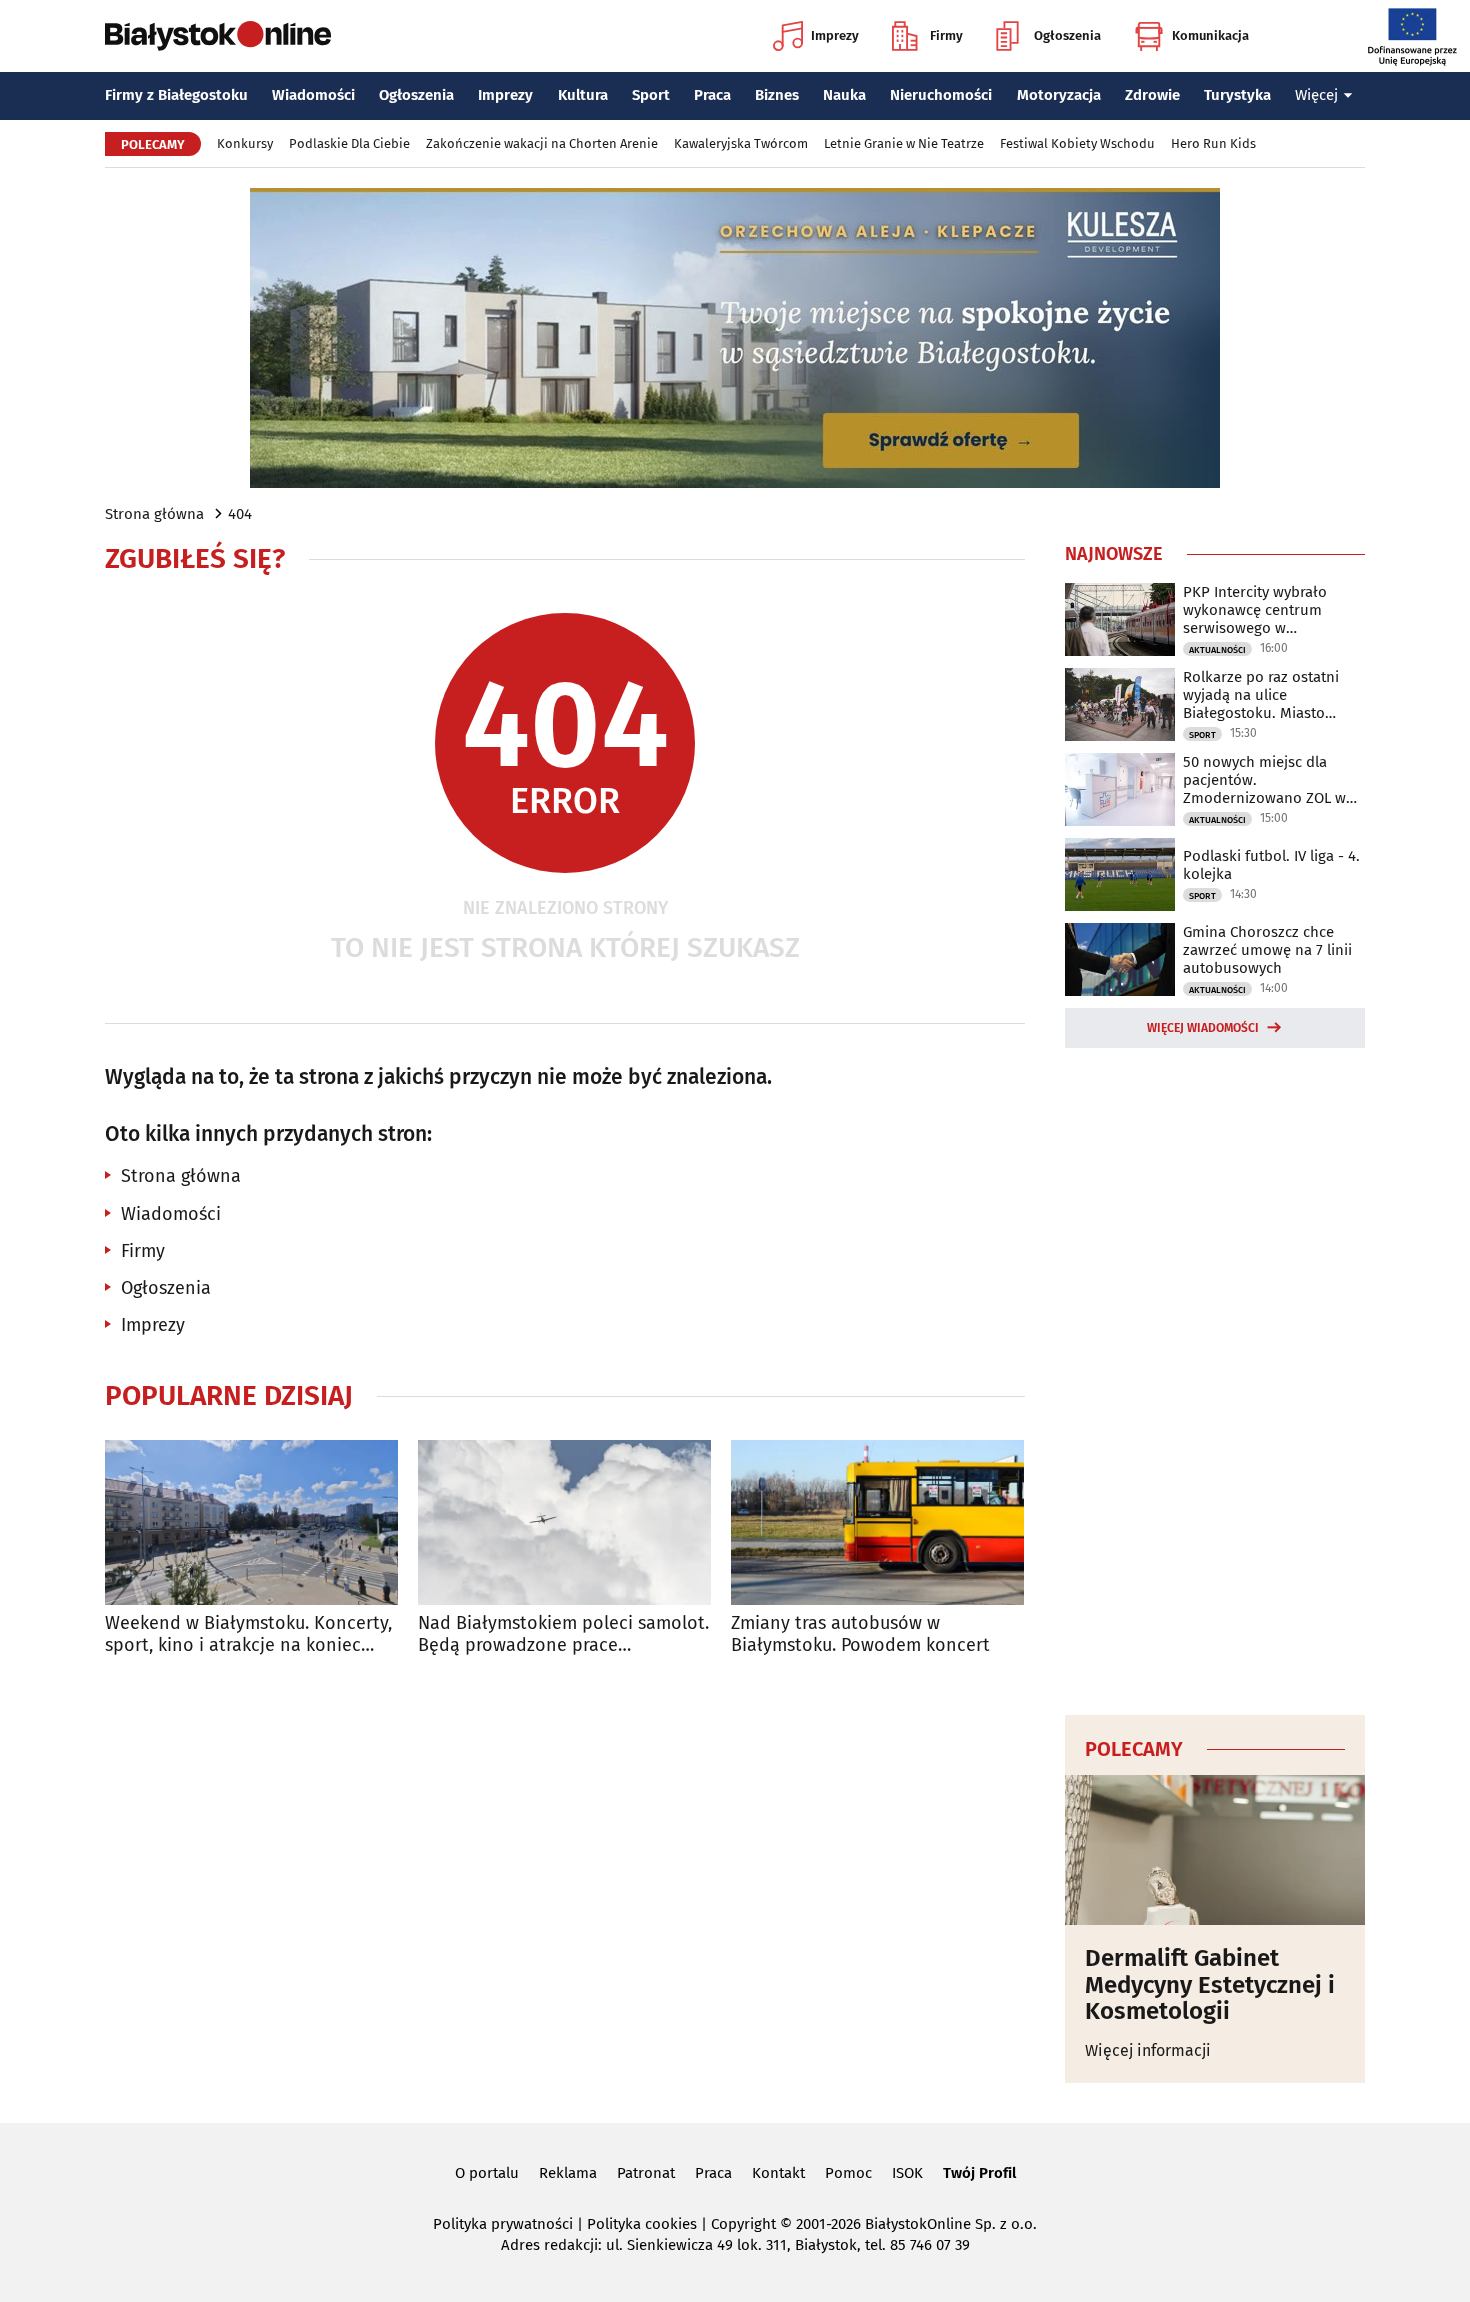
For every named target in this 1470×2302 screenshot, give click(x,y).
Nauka (844, 95)
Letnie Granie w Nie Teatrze (904, 143)
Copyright (743, 2224)
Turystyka (1237, 95)
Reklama (568, 2173)
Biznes (777, 95)
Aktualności (1217, 650)
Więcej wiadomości (1203, 1028)
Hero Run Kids (1213, 143)
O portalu (487, 2173)
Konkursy (245, 143)
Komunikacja (1210, 35)
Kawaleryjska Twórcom (741, 143)
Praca (712, 95)
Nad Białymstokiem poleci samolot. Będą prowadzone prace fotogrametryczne (563, 1634)
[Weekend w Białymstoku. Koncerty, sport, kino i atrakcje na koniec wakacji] (251, 1522)
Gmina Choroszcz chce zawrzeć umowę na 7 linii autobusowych (1267, 950)
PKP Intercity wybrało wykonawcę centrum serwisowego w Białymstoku (1255, 610)
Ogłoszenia (1067, 35)
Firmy (946, 35)
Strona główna (154, 514)
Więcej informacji (1148, 2050)
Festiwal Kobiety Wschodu (1077, 143)
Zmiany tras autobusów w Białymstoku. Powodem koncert (860, 1634)
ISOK (907, 2173)
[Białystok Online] (218, 36)
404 (240, 514)
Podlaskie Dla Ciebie (349, 143)
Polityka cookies (642, 2224)
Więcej (1316, 95)
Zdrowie (1152, 95)
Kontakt (778, 2173)
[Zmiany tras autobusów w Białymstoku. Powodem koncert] (877, 1522)
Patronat (646, 2173)
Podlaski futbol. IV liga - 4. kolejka (1271, 865)
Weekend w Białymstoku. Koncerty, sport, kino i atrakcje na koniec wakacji (248, 1634)
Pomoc (848, 2173)
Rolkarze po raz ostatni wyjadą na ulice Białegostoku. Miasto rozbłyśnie (1261, 695)
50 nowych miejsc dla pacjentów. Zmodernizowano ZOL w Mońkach (1264, 780)
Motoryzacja (1059, 95)
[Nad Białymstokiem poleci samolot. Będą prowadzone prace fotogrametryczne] (564, 1522)
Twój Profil (979, 2173)
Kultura (583, 95)
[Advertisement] (1215, 1378)
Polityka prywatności (503, 2224)
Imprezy (835, 35)
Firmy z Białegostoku (176, 95)
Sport (651, 95)
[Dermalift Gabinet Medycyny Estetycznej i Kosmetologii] (1215, 1850)
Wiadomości (313, 95)
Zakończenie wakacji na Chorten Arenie (542, 143)
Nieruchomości (941, 95)
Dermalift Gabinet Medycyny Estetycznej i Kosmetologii (1210, 1984)
